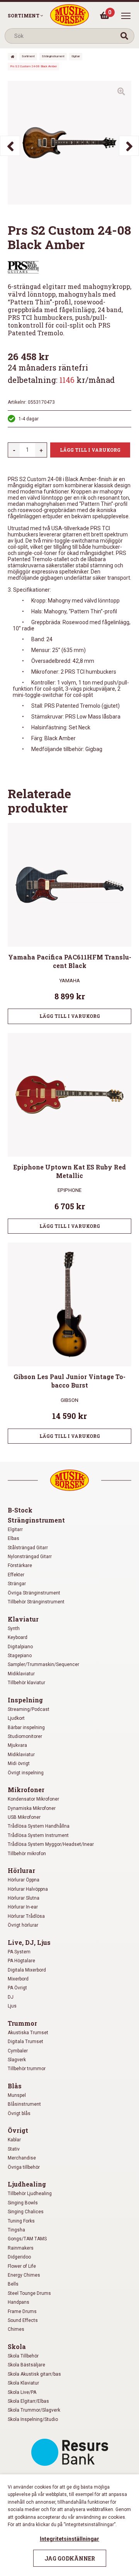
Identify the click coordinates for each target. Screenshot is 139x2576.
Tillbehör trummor (27, 2069)
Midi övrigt (19, 1763)
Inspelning (25, 1700)
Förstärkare (20, 1565)
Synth (14, 1629)
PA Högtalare (21, 1961)
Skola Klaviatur (23, 2383)
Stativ (14, 2149)
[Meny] (126, 16)
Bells (13, 2284)
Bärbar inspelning (26, 1728)
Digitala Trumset (25, 2042)
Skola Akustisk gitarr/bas (34, 2374)
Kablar (14, 2140)
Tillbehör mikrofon (27, 1854)
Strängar (17, 1584)
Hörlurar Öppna (24, 1880)
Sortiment (24, 15)
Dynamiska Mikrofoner (32, 1808)
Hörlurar (21, 1870)
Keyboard (18, 1637)
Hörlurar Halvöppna (28, 1889)
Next (129, 146)
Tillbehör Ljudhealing (30, 2194)
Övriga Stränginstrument (34, 1593)
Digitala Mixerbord (27, 1970)
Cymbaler (18, 2051)
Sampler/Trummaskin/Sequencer (43, 1664)
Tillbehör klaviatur (26, 1683)
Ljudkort (16, 1718)
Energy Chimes (24, 2275)
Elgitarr (76, 56)
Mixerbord (18, 1979)
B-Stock (20, 1510)
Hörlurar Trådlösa (26, 1916)
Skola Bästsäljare (26, 2365)
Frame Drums (22, 2311)
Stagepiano (20, 1656)
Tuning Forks (21, 2221)
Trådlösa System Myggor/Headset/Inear (51, 1844)
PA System (19, 1952)
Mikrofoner (26, 1790)
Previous (10, 146)
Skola (17, 2346)
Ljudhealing (27, 2184)
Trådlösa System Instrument (38, 1835)
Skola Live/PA (22, 2392)
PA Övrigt (17, 1988)
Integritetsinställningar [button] (69, 2539)
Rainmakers (21, 2248)
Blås (15, 2086)
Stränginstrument (53, 56)
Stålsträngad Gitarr (28, 1548)
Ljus (12, 2006)
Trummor (22, 2023)
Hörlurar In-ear (23, 1907)
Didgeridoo (19, 2257)
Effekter (16, 1575)
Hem (12, 57)
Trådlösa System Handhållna (39, 1826)
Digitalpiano (20, 1647)
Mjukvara (17, 1745)
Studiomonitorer (25, 1736)
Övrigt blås (19, 2113)
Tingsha (16, 2230)
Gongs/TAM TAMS (27, 2239)
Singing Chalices (26, 2212)
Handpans (19, 2302)
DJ (11, 1997)
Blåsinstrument (24, 2104)
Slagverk (17, 2060)
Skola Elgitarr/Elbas (28, 2401)
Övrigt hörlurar (23, 1925)
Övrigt (18, 2130)
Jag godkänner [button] (70, 2558)
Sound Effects (23, 2320)
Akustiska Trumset (28, 2033)
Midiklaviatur (21, 1674)
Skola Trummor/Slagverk (34, 2410)
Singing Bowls (23, 2203)
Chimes (16, 2329)
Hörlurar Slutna (24, 1898)
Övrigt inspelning (26, 1773)
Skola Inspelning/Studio (33, 2419)
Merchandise (22, 2158)
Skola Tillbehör (23, 2356)
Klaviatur (23, 1619)
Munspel (17, 2095)
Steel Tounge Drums (29, 2293)
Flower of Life (22, 2266)
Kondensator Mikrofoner (33, 1799)
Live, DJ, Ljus (29, 1942)
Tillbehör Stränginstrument (36, 1602)
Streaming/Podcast (29, 1709)
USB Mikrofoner (24, 1817)
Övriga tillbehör (24, 2167)
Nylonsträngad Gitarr (30, 1557)
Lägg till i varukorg (90, 450)
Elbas (14, 1538)
